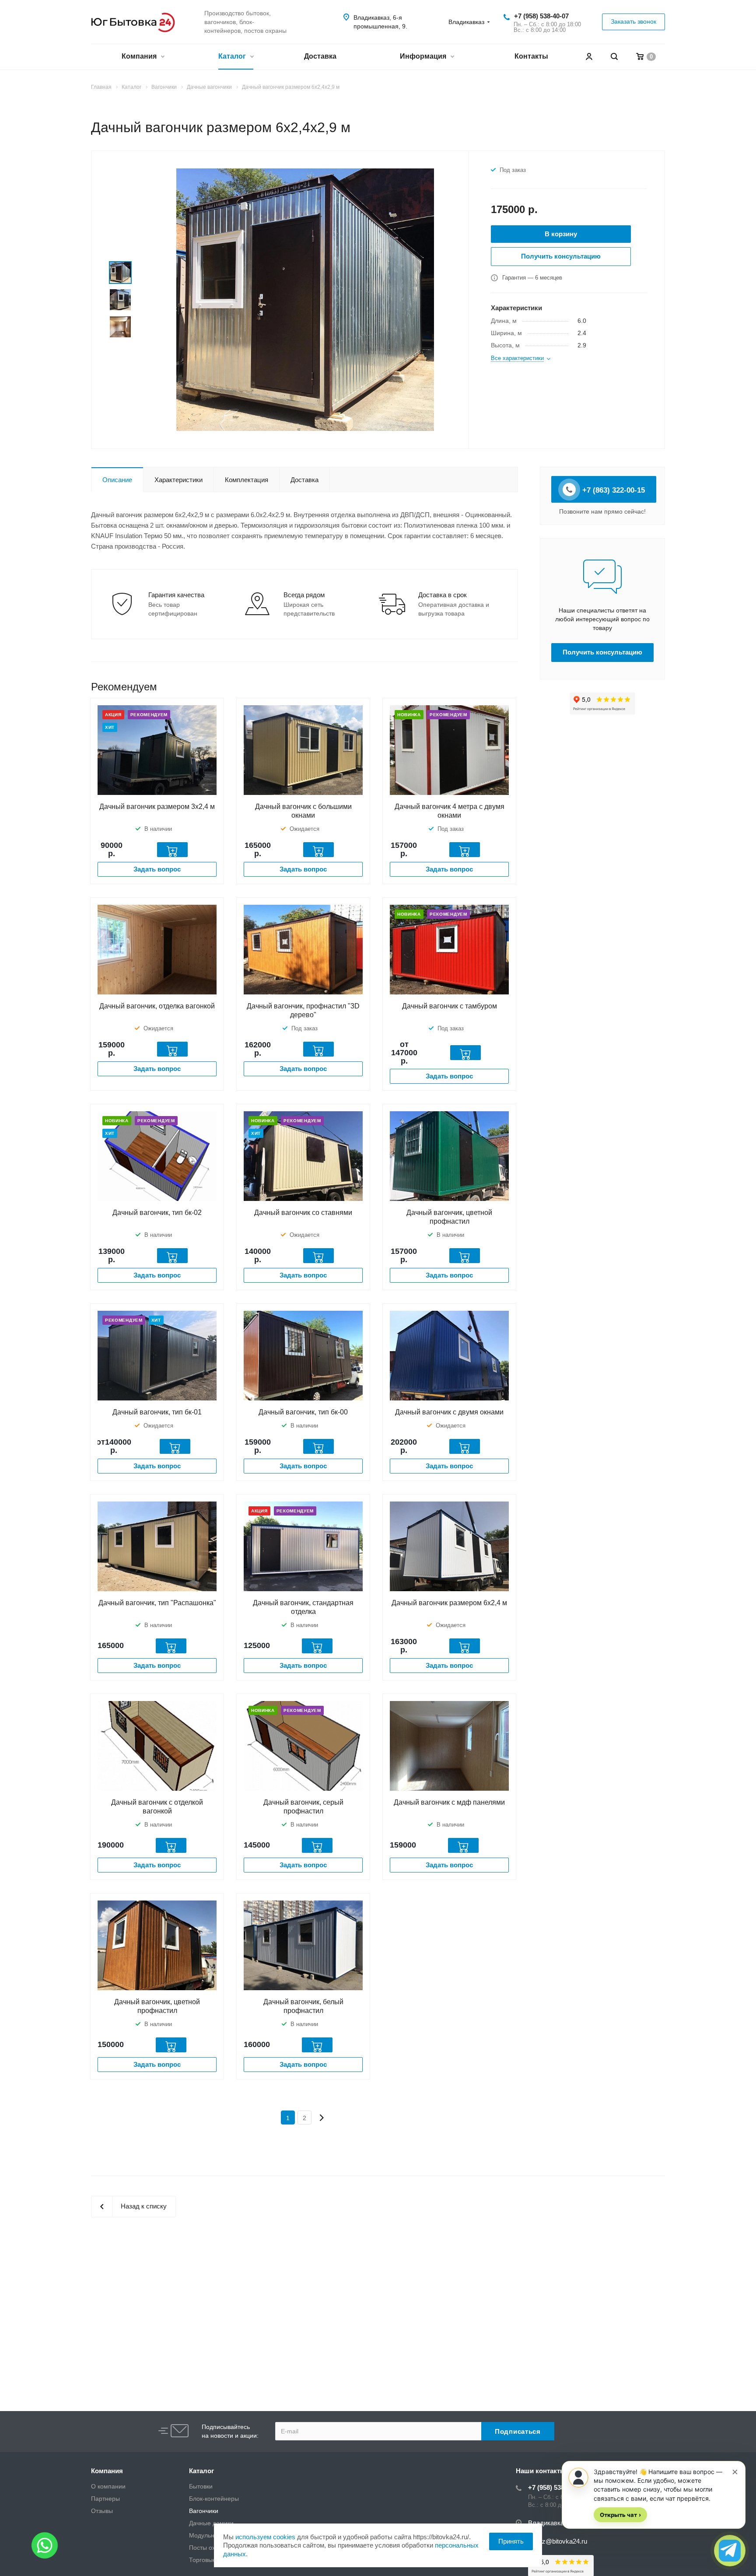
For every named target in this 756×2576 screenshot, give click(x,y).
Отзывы (102, 2511)
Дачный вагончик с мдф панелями (449, 1802)
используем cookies (265, 2537)
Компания (140, 56)
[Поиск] (614, 57)
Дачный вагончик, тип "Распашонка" (157, 1603)
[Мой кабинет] (589, 57)
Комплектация (247, 480)
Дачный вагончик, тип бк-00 (303, 1412)
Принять (511, 2541)
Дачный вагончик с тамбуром (450, 1006)
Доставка (320, 56)
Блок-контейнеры (214, 2499)
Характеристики (178, 480)
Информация (424, 56)
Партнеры (105, 2499)
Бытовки (201, 2486)
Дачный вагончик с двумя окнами (449, 1412)
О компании (108, 2486)
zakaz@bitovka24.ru (558, 2541)
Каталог (233, 56)
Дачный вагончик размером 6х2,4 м (449, 1603)
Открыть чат (620, 2515)
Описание (117, 480)
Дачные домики (211, 2523)
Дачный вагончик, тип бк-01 (157, 1412)
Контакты (531, 56)
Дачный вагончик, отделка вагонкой (157, 1006)
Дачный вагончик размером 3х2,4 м (157, 807)
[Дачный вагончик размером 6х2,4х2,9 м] (305, 299)
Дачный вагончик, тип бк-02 (157, 1213)
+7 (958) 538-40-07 (541, 16)
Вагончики (204, 2511)
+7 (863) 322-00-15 (612, 490)
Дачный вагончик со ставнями (303, 1213)
